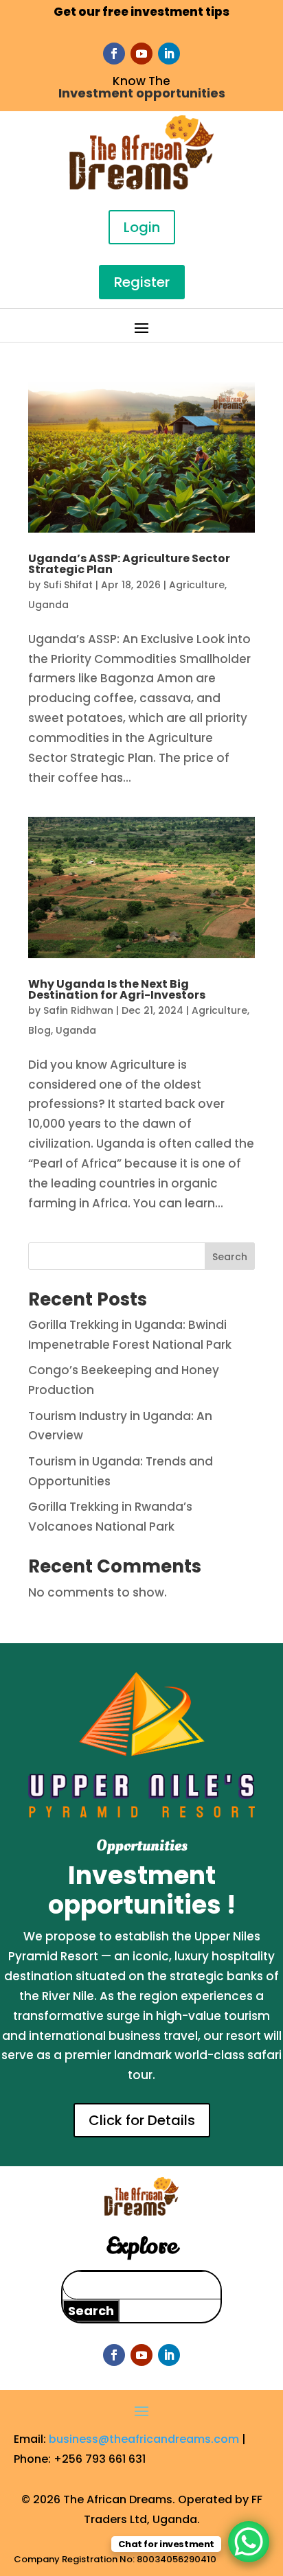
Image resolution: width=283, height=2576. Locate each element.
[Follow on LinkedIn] (169, 54)
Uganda (48, 605)
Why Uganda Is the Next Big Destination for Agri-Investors (117, 989)
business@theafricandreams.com (144, 2439)
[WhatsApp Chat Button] (249, 2542)
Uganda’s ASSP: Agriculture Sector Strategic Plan (129, 564)
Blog (39, 1030)
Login (142, 227)
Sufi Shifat (68, 585)
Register (142, 282)
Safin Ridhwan (78, 1010)
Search (230, 1257)
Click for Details (142, 2120)
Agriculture (197, 585)
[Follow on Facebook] (114, 54)
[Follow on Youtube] (141, 54)
